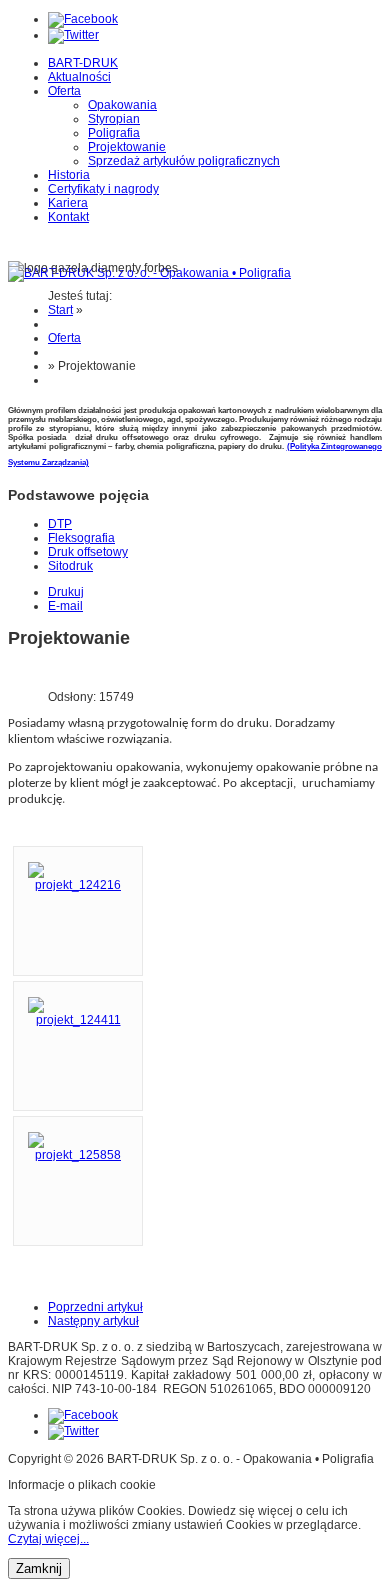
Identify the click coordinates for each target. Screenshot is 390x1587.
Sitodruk (70, 566)
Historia (69, 175)
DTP (60, 524)
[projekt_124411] (78, 1020)
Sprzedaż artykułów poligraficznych (184, 161)
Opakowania (122, 105)
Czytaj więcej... (48, 1539)
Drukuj (66, 592)
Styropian (114, 119)
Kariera (68, 203)
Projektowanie (127, 147)
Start (60, 310)
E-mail (65, 606)
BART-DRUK (83, 63)
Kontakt (68, 217)
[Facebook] (83, 19)
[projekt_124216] (78, 885)
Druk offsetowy (88, 552)
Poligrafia (114, 133)
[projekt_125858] (78, 1155)
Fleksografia (81, 538)
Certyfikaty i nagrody (103, 189)
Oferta (64, 91)
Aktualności (79, 77)
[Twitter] (73, 35)
